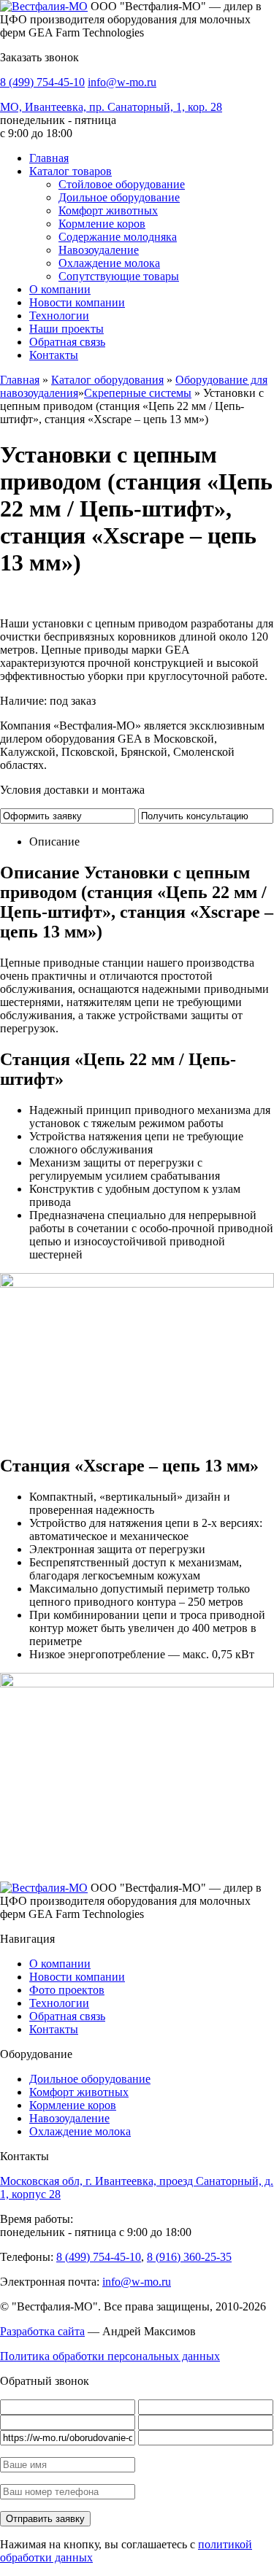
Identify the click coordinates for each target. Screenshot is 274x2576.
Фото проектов (67, 1990)
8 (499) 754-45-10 (42, 82)
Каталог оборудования (107, 380)
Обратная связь (67, 342)
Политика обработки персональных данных (110, 2356)
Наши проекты (66, 329)
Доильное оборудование (119, 197)
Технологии (59, 316)
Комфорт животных (108, 210)
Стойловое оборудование (122, 184)
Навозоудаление (99, 250)
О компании (60, 289)
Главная (49, 158)
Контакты (54, 355)
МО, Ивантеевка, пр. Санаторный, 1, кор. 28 (111, 107)
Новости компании (77, 302)
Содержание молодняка (118, 237)
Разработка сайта (42, 2331)
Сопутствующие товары (119, 276)
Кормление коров (102, 224)
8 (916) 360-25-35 (189, 2257)
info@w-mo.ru (122, 82)
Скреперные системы (138, 393)
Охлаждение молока (109, 263)
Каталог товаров (71, 171)
